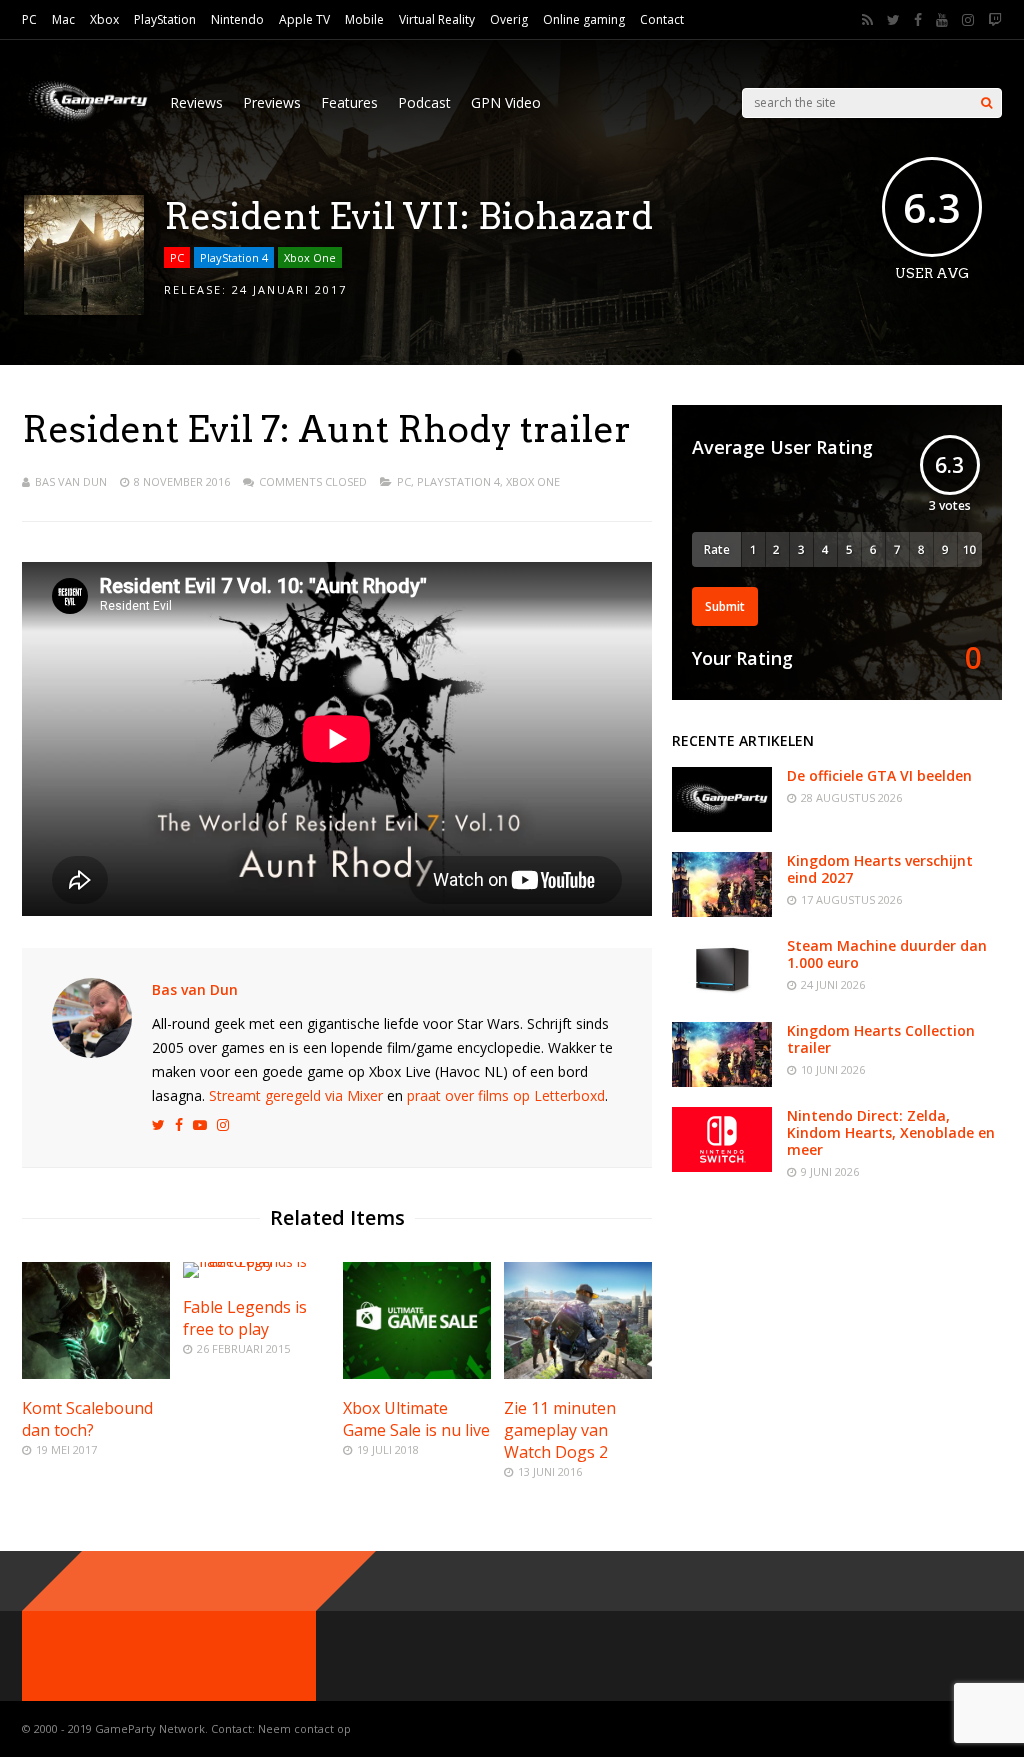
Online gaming (584, 19)
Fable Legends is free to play (245, 1318)
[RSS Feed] (867, 20)
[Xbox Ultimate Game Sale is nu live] (417, 1373)
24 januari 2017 (289, 289)
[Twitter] (893, 20)
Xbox (104, 19)
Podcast (424, 102)
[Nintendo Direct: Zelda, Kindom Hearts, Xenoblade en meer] (722, 1166)
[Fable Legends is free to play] (257, 1261)
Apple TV (304, 19)
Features (349, 102)
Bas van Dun (71, 481)
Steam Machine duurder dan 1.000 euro (887, 954)
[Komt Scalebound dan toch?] (96, 1373)
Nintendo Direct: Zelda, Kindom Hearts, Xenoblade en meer (891, 1132)
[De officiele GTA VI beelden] (722, 826)
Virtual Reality (437, 19)
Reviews (196, 102)
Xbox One (310, 257)
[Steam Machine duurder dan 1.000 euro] (722, 996)
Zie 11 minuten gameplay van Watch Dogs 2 (560, 1430)
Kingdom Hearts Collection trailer (881, 1039)
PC (29, 19)
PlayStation (165, 19)
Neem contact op (304, 1728)
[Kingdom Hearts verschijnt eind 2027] (722, 911)
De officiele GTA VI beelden (879, 775)
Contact (662, 19)
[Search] (986, 103)
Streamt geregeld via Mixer (296, 1095)
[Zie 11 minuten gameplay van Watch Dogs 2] (578, 1373)
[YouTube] (942, 20)
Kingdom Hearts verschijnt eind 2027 (880, 869)
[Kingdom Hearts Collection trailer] (722, 1081)
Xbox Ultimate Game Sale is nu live (416, 1419)
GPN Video (506, 102)
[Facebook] (918, 20)
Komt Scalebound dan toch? (87, 1419)
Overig (509, 19)
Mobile (364, 19)
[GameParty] (86, 120)
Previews (272, 102)
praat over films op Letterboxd (506, 1095)
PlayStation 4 (234, 257)
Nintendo (237, 19)
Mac (63, 19)
